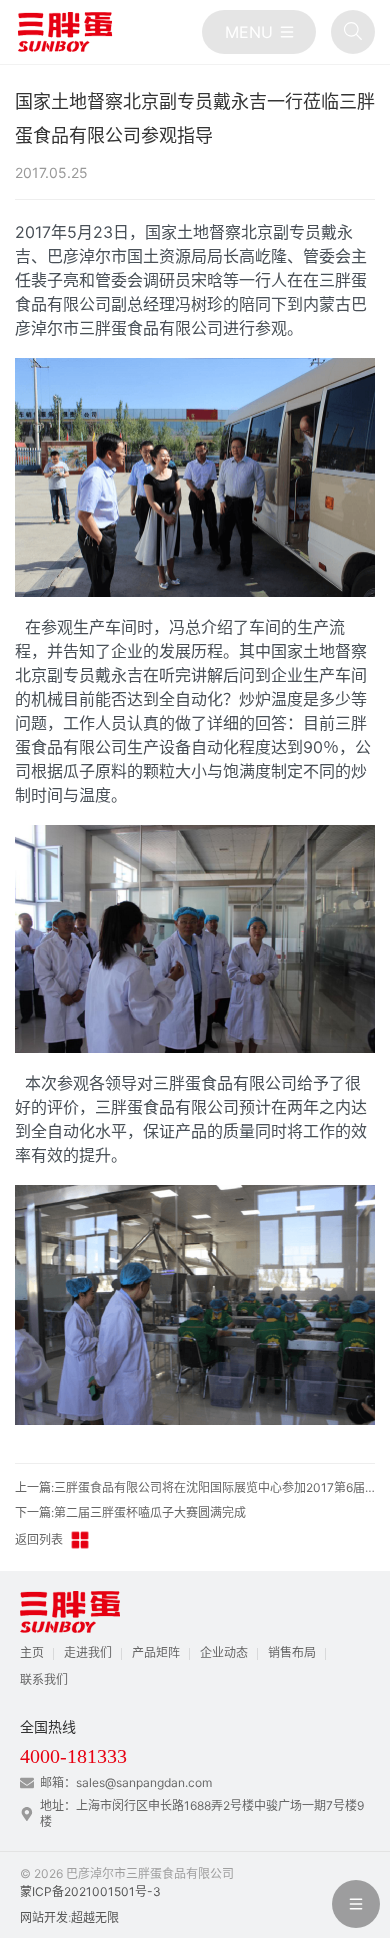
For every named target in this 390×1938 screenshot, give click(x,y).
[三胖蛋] (65, 32)
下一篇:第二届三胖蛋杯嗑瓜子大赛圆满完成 (130, 1512)
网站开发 (44, 1917)
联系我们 (44, 1679)
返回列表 (39, 1539)
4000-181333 (73, 1756)
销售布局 (292, 1652)
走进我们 (88, 1652)
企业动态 (224, 1652)
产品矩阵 (156, 1652)
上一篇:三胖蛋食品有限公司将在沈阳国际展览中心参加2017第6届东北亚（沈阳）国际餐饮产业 (195, 1487)
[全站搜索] (353, 32)
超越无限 (95, 1917)
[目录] (259, 32)
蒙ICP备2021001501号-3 (90, 1891)
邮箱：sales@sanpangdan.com (126, 1782)
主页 (32, 1652)
